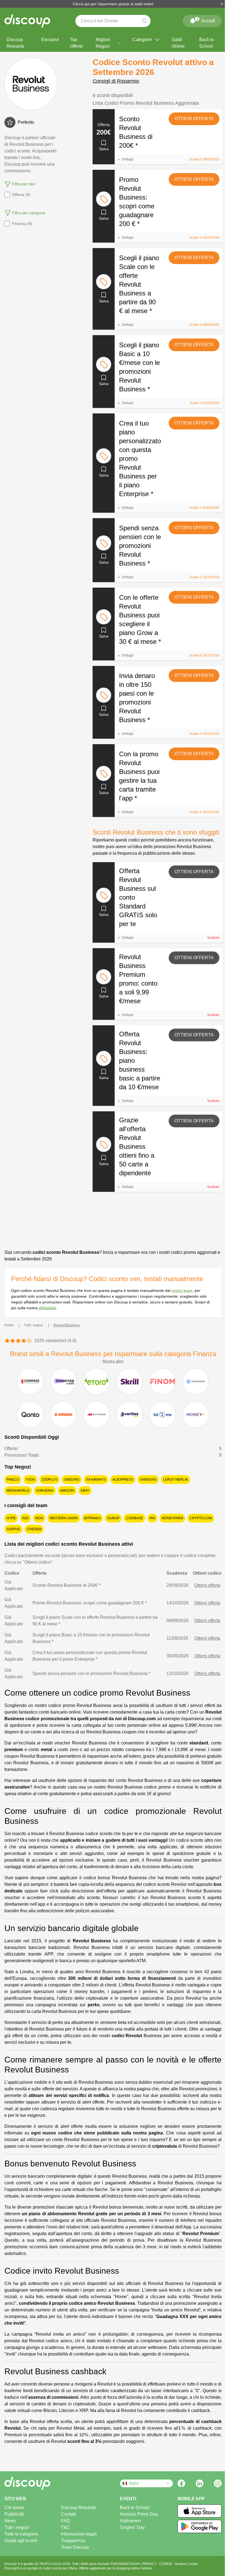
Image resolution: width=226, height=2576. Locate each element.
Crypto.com (201, 1518)
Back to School (207, 43)
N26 (25, 1518)
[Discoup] (33, 2483)
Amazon (67, 1491)
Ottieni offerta (194, 119)
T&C (65, 2527)
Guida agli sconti (21, 2541)
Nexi (39, 1518)
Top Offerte (76, 43)
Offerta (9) (21, 195)
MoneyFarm (172, 1518)
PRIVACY (150, 2564)
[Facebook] (181, 2483)
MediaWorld (18, 1491)
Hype (11, 1518)
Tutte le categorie (21, 2534)
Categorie (142, 40)
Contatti (68, 2514)
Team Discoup (75, 2547)
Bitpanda (92, 1518)
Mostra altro (113, 1361)
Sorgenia (45, 1491)
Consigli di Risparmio (116, 81)
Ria (152, 1518)
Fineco (13, 1480)
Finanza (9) (22, 224)
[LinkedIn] (200, 2483)
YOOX (30, 1480)
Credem (34, 1529)
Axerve (13, 1529)
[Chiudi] (222, 4)
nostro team (182, 1290)
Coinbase (134, 1518)
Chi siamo (14, 2508)
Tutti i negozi (17, 2527)
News (10, 2521)
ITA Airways (96, 1480)
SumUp (113, 1518)
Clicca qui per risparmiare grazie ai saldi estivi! (113, 4)
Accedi (206, 20)
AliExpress (123, 1480)
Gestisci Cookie (186, 2564)
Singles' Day (132, 2527)
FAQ (65, 2521)
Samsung (148, 1480)
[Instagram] (218, 2483)
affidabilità (47, 1308)
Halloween (131, 2521)
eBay (85, 1491)
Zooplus (49, 1480)
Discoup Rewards (15, 43)
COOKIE (166, 2564)
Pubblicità (14, 2514)
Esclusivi (50, 40)
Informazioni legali (79, 2534)
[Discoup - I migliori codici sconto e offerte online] (27, 21)
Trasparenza (73, 2541)
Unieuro (72, 1480)
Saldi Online (178, 43)
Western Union (64, 1518)
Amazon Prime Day (139, 2514)
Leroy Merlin (176, 1480)
